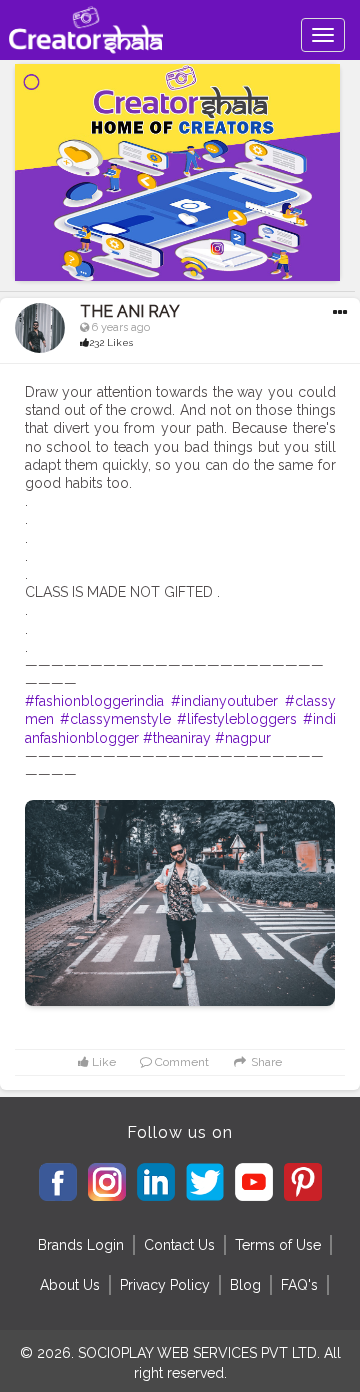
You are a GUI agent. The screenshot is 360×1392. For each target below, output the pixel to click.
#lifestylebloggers (237, 719)
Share (265, 1062)
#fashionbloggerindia (94, 701)
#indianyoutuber (224, 701)
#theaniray (177, 738)
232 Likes (111, 342)
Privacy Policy (165, 1285)
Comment (180, 1062)
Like (102, 1062)
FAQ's (299, 1285)
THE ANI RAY (130, 311)
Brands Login (81, 1245)
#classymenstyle (115, 719)
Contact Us (179, 1245)
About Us (70, 1285)
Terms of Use (278, 1245)
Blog (245, 1285)
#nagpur (243, 738)
